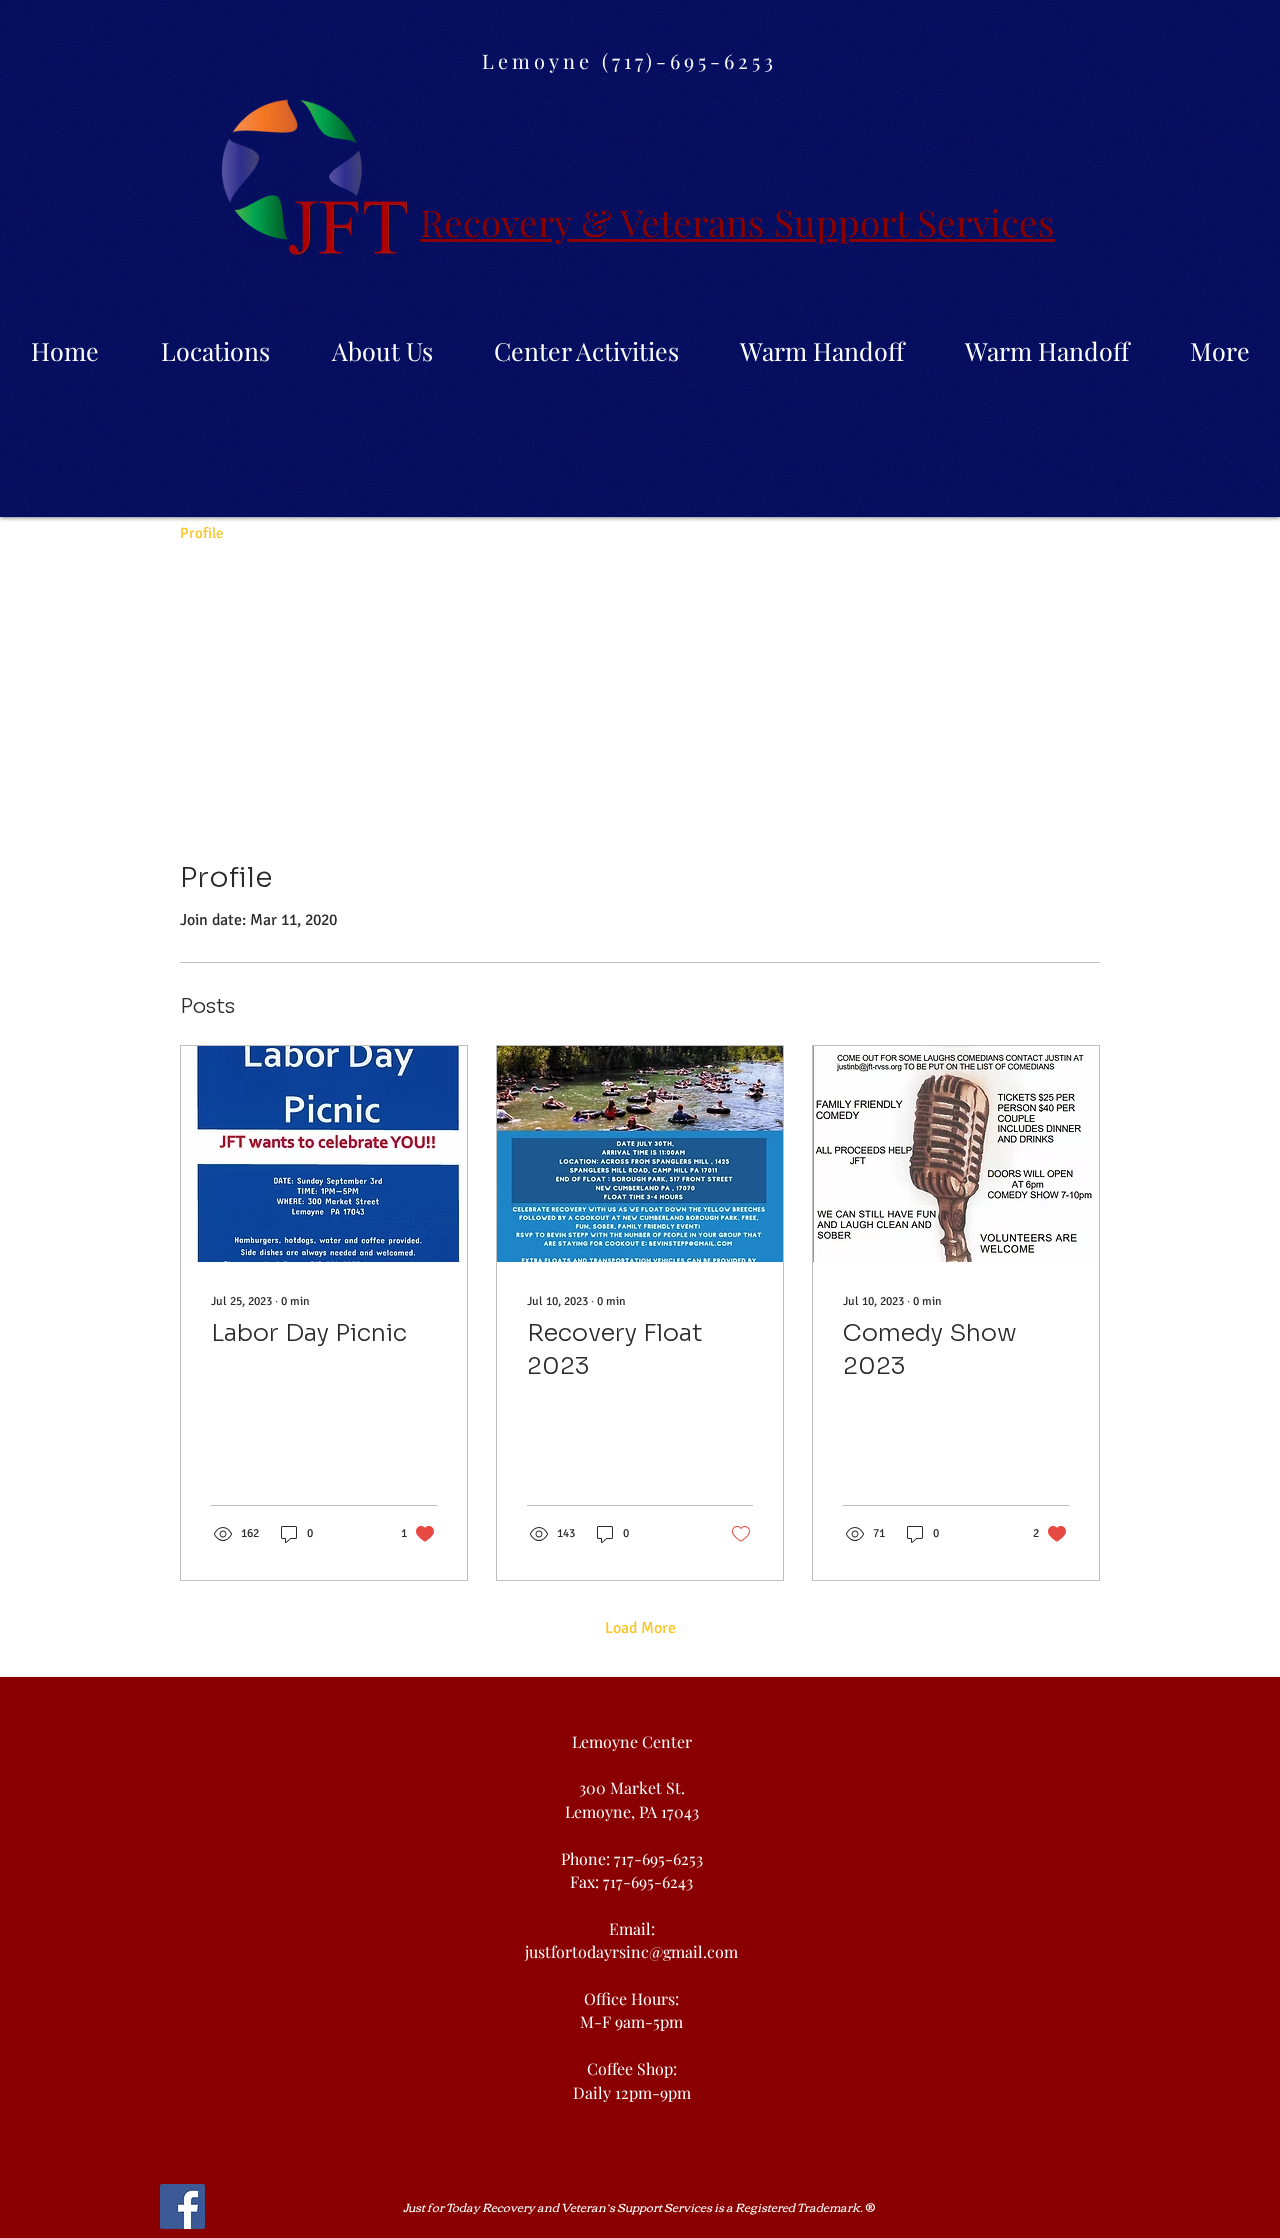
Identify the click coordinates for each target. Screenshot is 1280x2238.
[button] (382, 350)
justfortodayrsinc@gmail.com (631, 1951)
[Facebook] (182, 2206)
